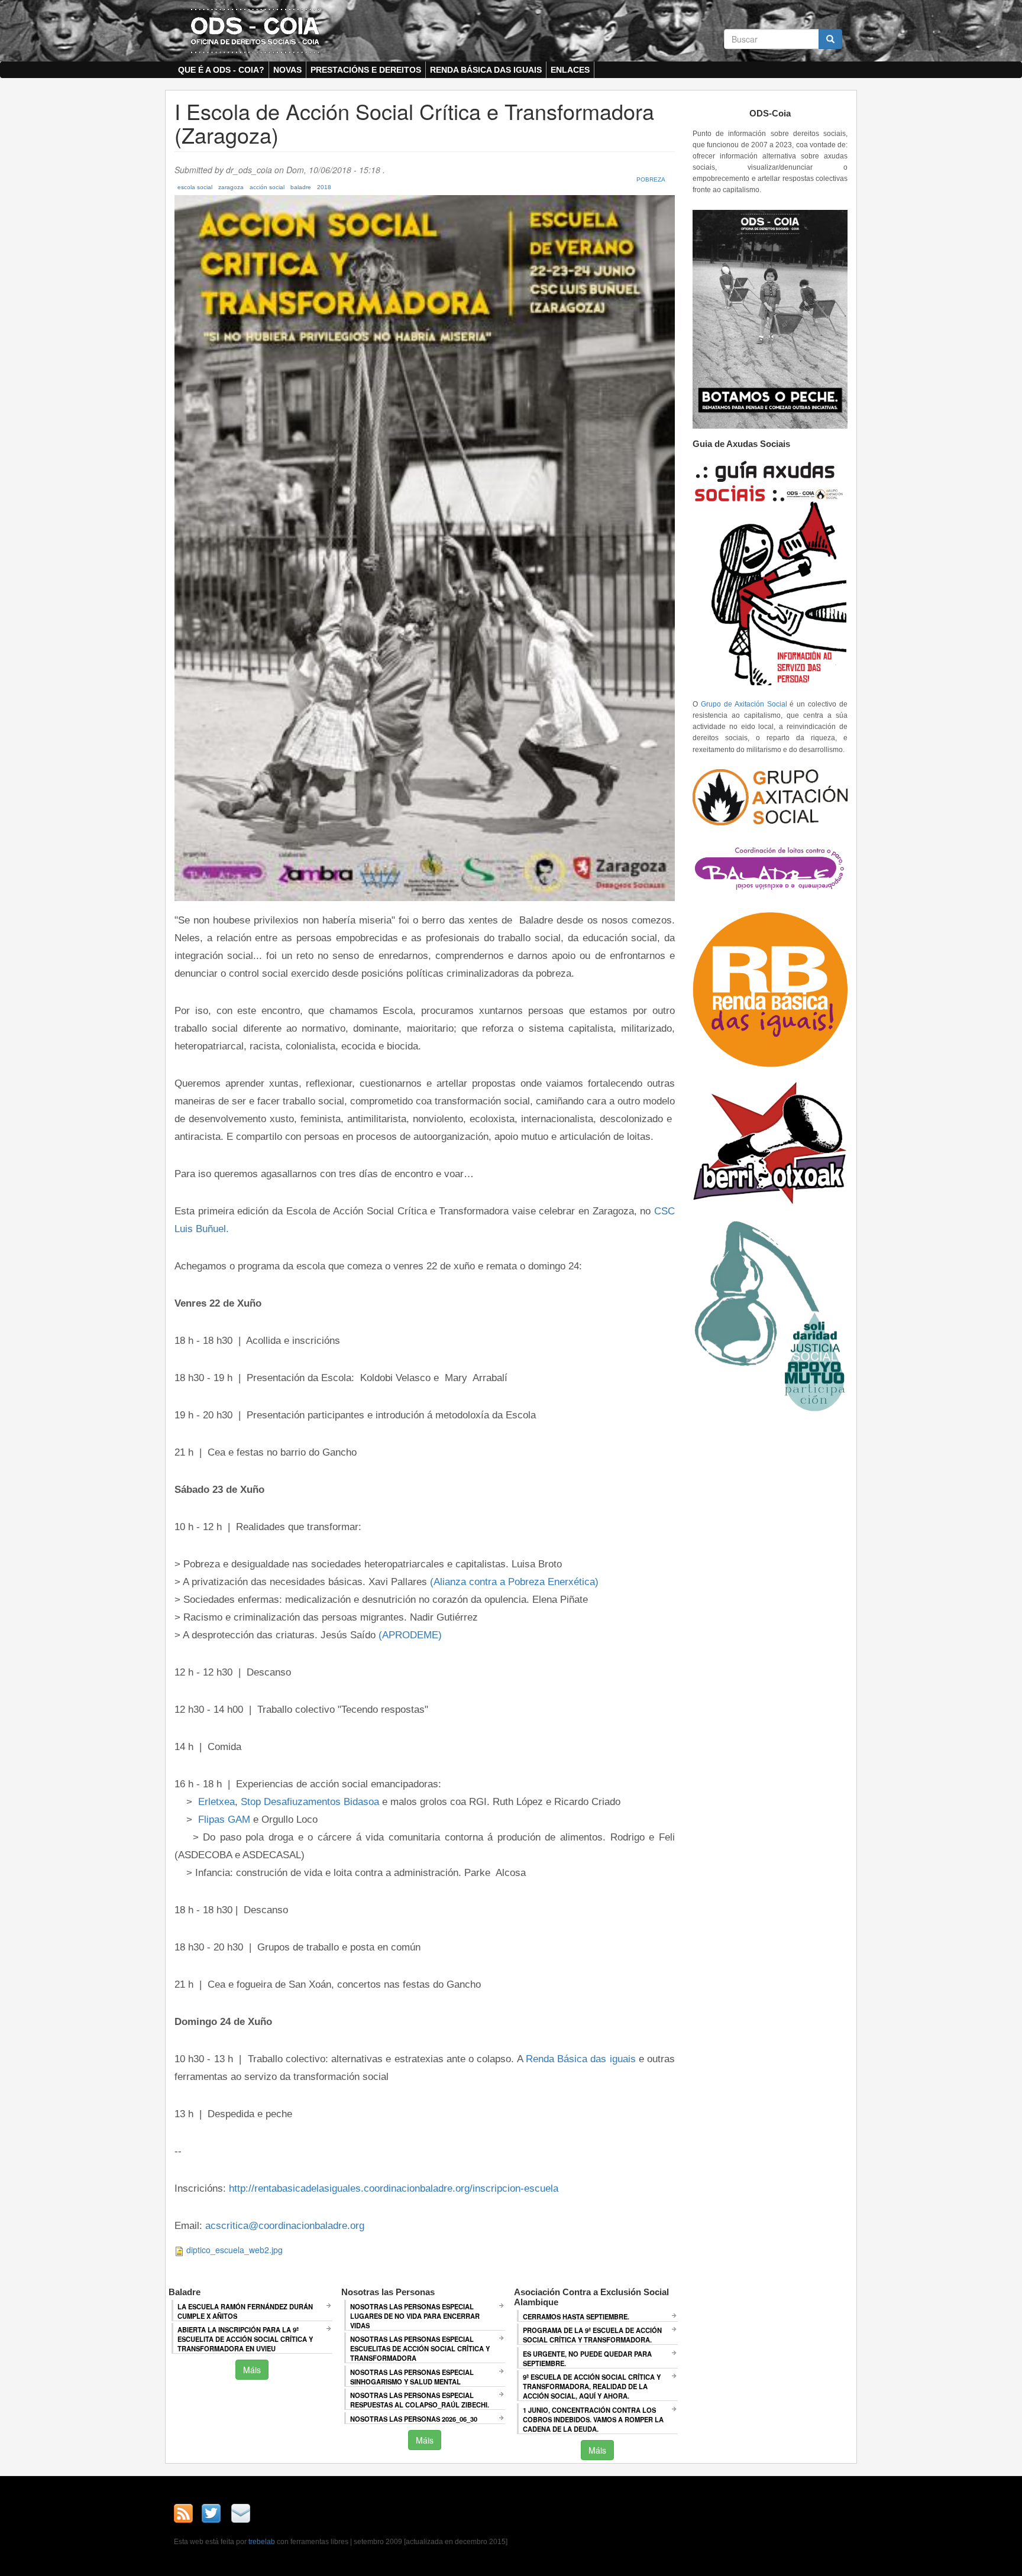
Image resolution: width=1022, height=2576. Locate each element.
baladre (301, 187)
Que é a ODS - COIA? (221, 70)
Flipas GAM (224, 1819)
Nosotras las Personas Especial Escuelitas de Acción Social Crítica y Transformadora (420, 2348)
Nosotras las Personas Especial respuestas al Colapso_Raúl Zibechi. (420, 2400)
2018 (324, 187)
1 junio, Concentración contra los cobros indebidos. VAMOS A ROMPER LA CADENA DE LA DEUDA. (593, 2419)
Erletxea (216, 1801)
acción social (267, 187)
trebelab (262, 2542)
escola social (195, 187)
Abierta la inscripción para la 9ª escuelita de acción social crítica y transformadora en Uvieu (245, 2339)
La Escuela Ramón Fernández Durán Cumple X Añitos (245, 2311)
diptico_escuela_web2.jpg (235, 2250)
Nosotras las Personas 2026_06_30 (414, 2419)
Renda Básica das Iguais (486, 70)
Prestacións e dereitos (366, 70)
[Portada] (255, 30)
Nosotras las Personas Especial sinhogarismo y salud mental (412, 2377)
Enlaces (570, 70)
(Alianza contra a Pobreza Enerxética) (514, 1582)
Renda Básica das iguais (581, 2059)
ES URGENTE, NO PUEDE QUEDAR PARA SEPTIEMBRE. (587, 2358)
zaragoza (231, 187)
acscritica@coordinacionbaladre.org (285, 2225)
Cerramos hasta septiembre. (576, 2316)
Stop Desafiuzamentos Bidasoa (310, 1801)
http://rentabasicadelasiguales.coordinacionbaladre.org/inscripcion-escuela (394, 2188)
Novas (287, 70)
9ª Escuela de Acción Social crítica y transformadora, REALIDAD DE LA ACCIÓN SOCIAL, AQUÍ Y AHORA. (592, 2386)
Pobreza (651, 179)
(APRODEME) (410, 1635)
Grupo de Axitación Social (744, 704)
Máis (252, 2370)
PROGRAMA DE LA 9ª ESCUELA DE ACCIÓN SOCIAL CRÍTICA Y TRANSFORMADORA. (592, 2335)
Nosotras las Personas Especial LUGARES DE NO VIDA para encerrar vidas (415, 2316)
